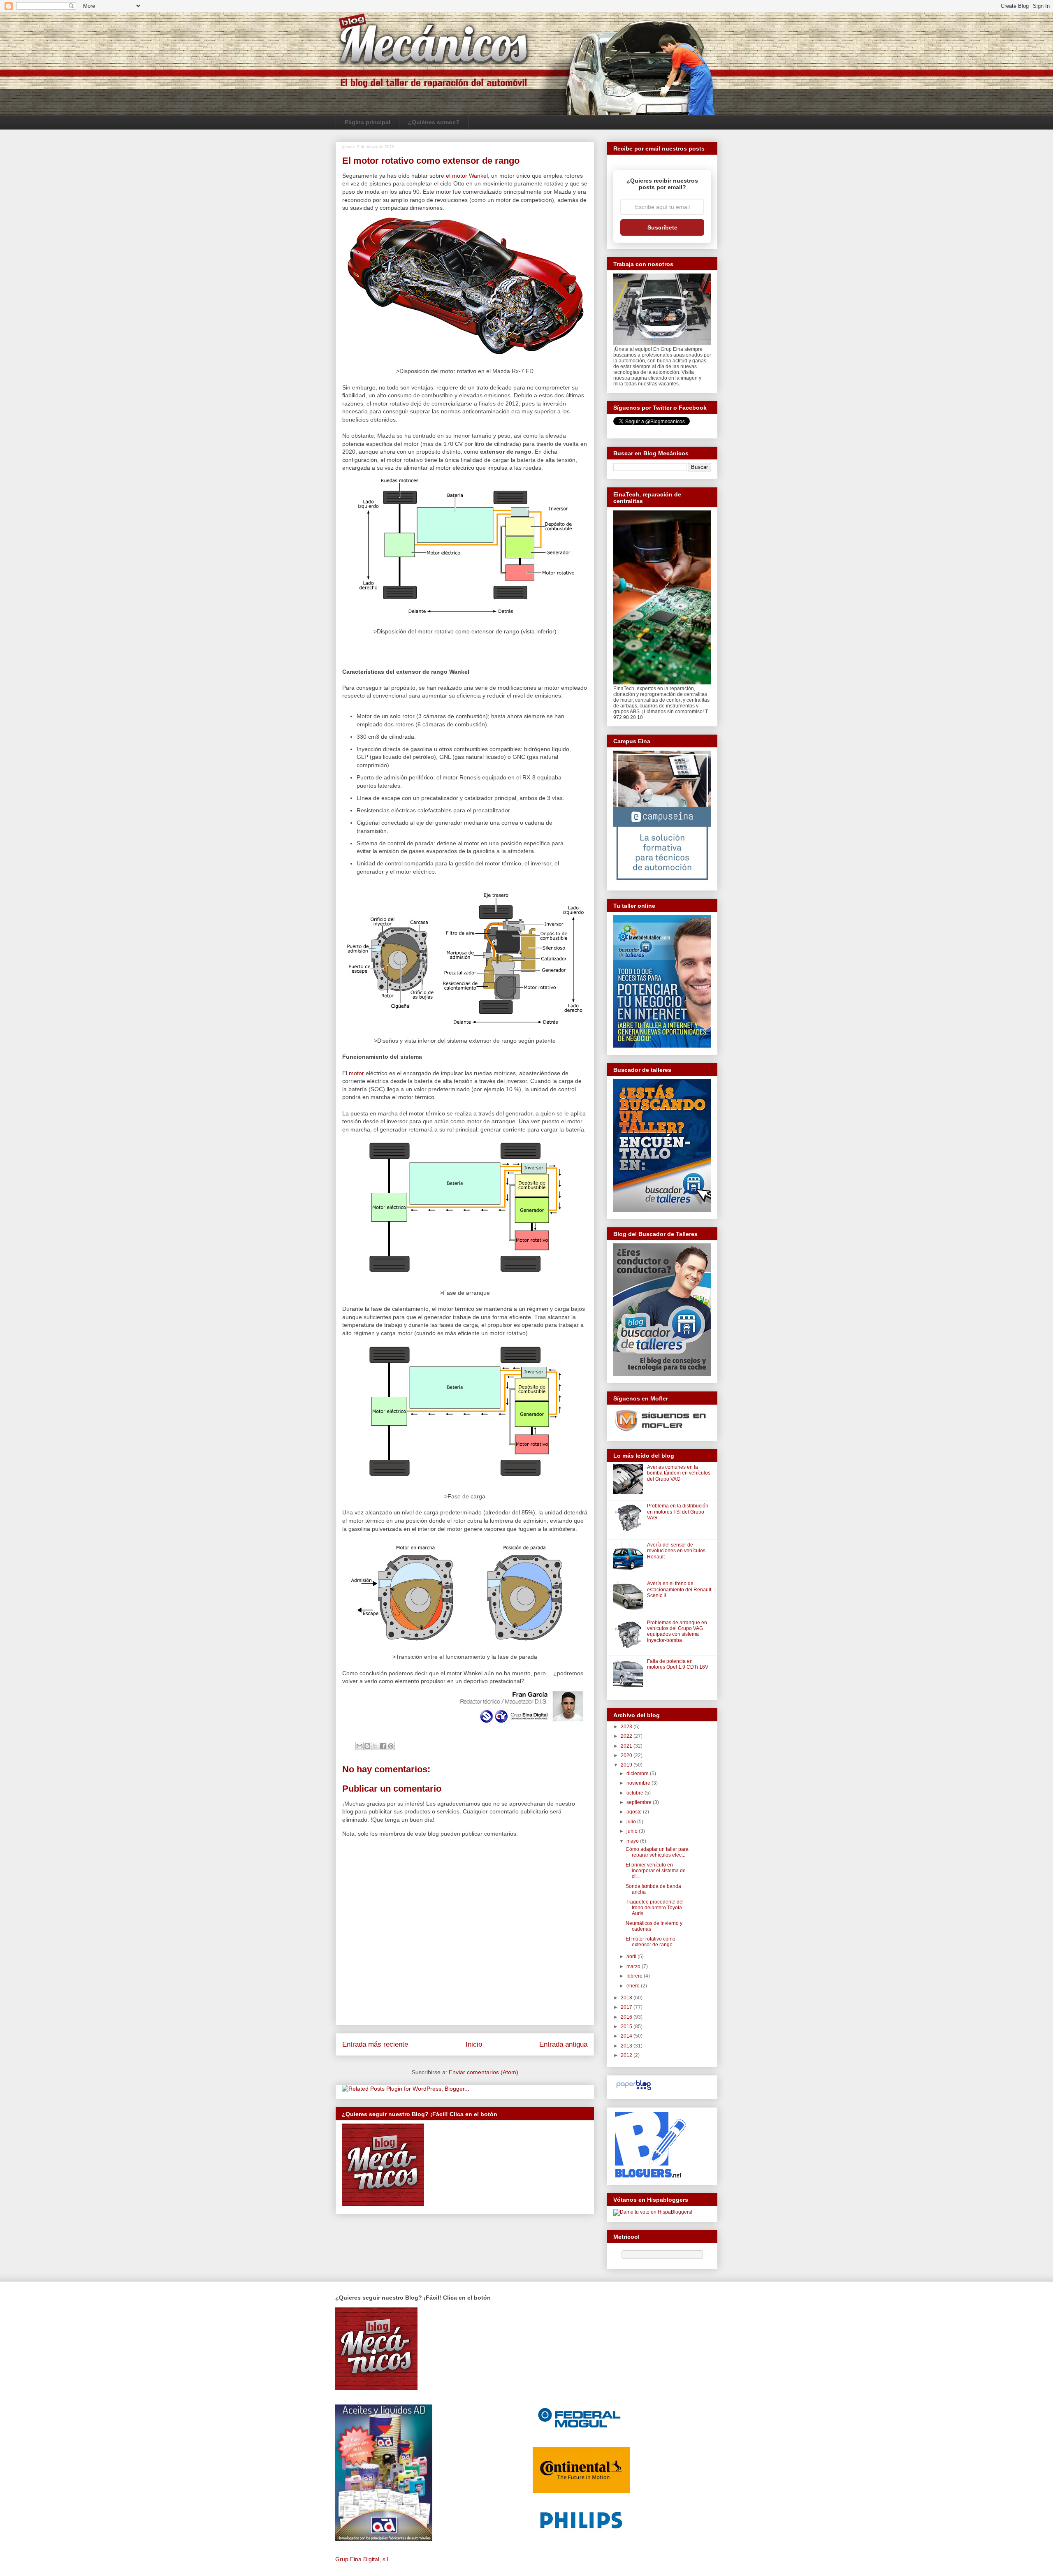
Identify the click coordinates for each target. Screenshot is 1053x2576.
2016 (627, 2017)
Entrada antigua (563, 2044)
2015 (627, 2026)
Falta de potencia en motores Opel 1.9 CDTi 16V (678, 1664)
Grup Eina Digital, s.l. (363, 2559)
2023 (627, 1727)
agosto (635, 1812)
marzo (634, 1966)
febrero (635, 1976)
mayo (633, 1841)
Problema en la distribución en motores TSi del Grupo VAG (678, 1512)
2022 (627, 1736)
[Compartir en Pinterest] (391, 1746)
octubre (636, 1793)
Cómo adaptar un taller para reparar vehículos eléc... (657, 1852)
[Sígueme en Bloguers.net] (650, 2176)
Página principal (368, 122)
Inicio (474, 2044)
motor (356, 1073)
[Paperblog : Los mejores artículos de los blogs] (634, 2090)
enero (634, 1986)
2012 (627, 2055)
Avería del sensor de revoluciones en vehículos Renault (676, 1551)
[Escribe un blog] (367, 1746)
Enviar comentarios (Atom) (484, 2072)
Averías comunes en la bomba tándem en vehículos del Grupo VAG (679, 1473)
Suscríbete (662, 227)
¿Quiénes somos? (434, 122)
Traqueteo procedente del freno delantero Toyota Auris (655, 1908)
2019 (627, 1765)
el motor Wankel (467, 176)
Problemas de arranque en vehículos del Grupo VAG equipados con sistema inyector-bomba (677, 1631)
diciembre (638, 1774)
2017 (627, 2007)
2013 (627, 2046)
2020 (627, 1755)
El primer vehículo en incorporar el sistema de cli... (656, 1871)
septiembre (640, 1802)
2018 (627, 1998)
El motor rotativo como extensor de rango (651, 1942)
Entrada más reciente (375, 2044)
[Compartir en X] (375, 1746)
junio (633, 1831)
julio (632, 1822)
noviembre (639, 1783)
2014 (627, 2036)
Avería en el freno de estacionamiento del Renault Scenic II (679, 1589)
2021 (627, 1746)
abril (632, 1957)
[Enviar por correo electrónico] (360, 1746)
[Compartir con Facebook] (383, 1746)
